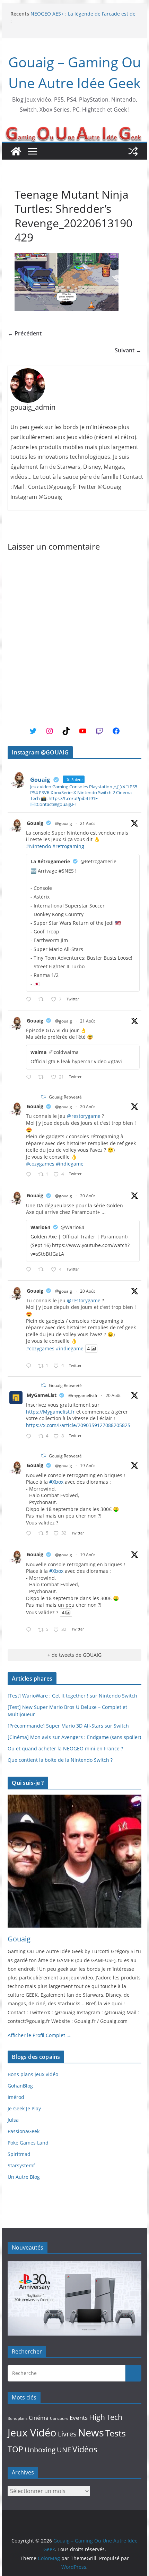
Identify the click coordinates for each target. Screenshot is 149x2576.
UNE (64, 2450)
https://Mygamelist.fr (50, 1412)
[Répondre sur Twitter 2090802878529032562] (30, 1000)
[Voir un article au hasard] (133, 151)
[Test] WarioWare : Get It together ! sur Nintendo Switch (72, 1696)
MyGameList (42, 1395)
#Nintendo (38, 846)
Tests (116, 2433)
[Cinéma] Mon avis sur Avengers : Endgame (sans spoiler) (74, 1737)
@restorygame (84, 1116)
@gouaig (64, 823)
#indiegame (70, 1164)
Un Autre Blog (24, 2177)
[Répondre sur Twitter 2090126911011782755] (30, 1534)
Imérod (16, 2097)
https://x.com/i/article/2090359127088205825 (78, 1425)
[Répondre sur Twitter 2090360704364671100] (30, 1437)
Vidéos (85, 2449)
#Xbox (56, 1482)
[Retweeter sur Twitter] (43, 1097)
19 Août (87, 1466)
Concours (59, 2418)
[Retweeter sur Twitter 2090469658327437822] (43, 1270)
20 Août (87, 1107)
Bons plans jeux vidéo (33, 2074)
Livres (67, 2434)
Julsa (13, 2120)
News (91, 2432)
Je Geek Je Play (24, 2108)
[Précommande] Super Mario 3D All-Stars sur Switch (68, 1726)
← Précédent (25, 333)
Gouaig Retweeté (65, 1097)
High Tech (106, 2417)
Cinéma (39, 2418)
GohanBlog (20, 2086)
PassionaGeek (24, 2131)
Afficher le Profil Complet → (40, 2035)
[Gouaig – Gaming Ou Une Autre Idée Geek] (16, 151)
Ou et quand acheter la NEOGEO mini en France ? (65, 1748)
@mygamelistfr (83, 1395)
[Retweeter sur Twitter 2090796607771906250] (43, 1077)
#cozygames (40, 1164)
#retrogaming (68, 846)
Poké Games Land (28, 2143)
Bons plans (17, 2418)
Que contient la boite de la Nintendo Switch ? (60, 1760)
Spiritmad (19, 2154)
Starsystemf (21, 2165)
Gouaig (35, 823)
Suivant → (128, 350)
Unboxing (40, 2450)
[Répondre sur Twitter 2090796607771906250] (30, 1077)
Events (79, 2418)
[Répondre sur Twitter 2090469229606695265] (30, 1175)
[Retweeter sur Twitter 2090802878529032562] (43, 1000)
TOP (15, 2449)
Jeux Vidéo (32, 2433)
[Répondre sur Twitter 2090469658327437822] (30, 1270)
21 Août (87, 823)
